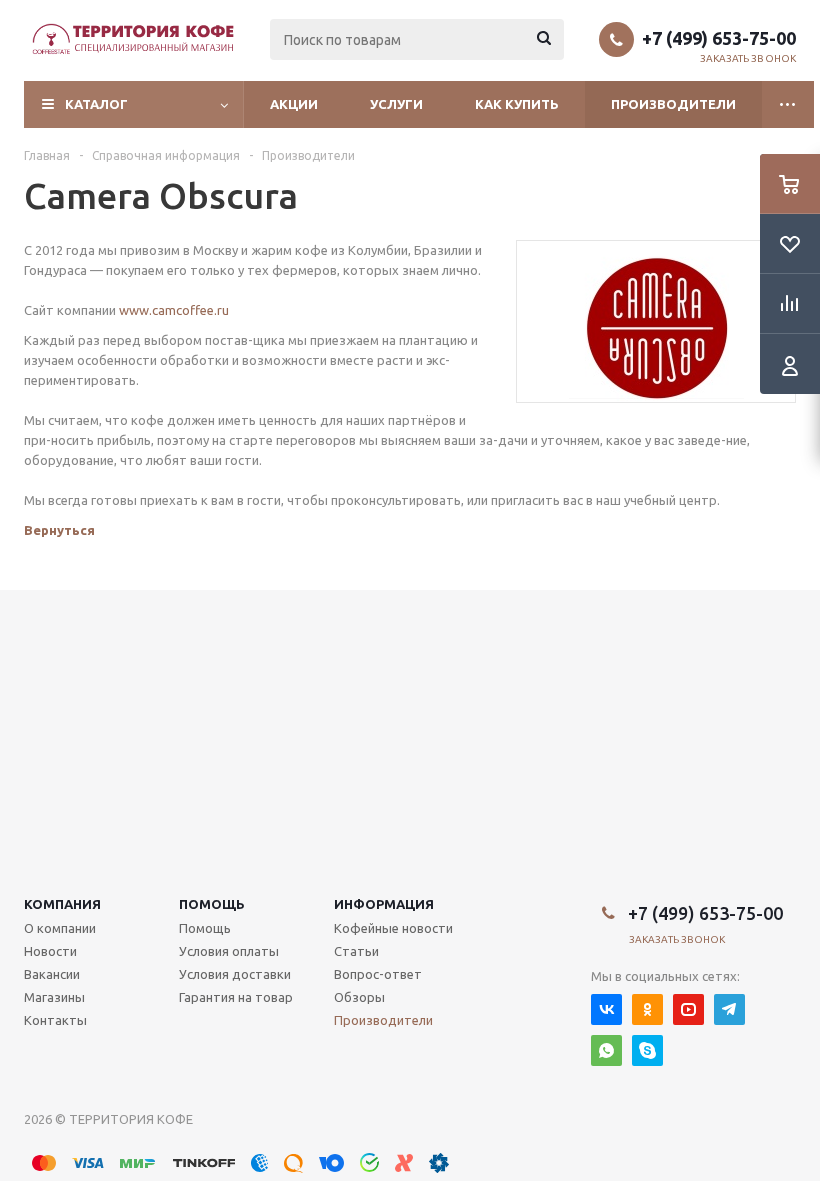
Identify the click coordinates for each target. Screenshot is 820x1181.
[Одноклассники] (647, 1009)
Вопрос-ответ (378, 974)
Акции (294, 104)
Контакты (55, 1020)
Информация (384, 904)
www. (135, 310)
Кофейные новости (393, 928)
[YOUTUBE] (688, 1009)
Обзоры (359, 997)
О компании (60, 928)
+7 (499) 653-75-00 (719, 38)
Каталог (96, 104)
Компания (62, 904)
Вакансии (52, 974)
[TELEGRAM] (729, 1009)
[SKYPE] (647, 1050)
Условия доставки (235, 974)
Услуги (396, 104)
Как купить (517, 104)
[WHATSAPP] (606, 1050)
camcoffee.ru (190, 310)
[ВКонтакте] (606, 1009)
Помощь (212, 904)
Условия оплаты (229, 951)
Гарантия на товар (236, 997)
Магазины (54, 997)
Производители (673, 104)
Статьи (356, 951)
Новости (50, 951)
